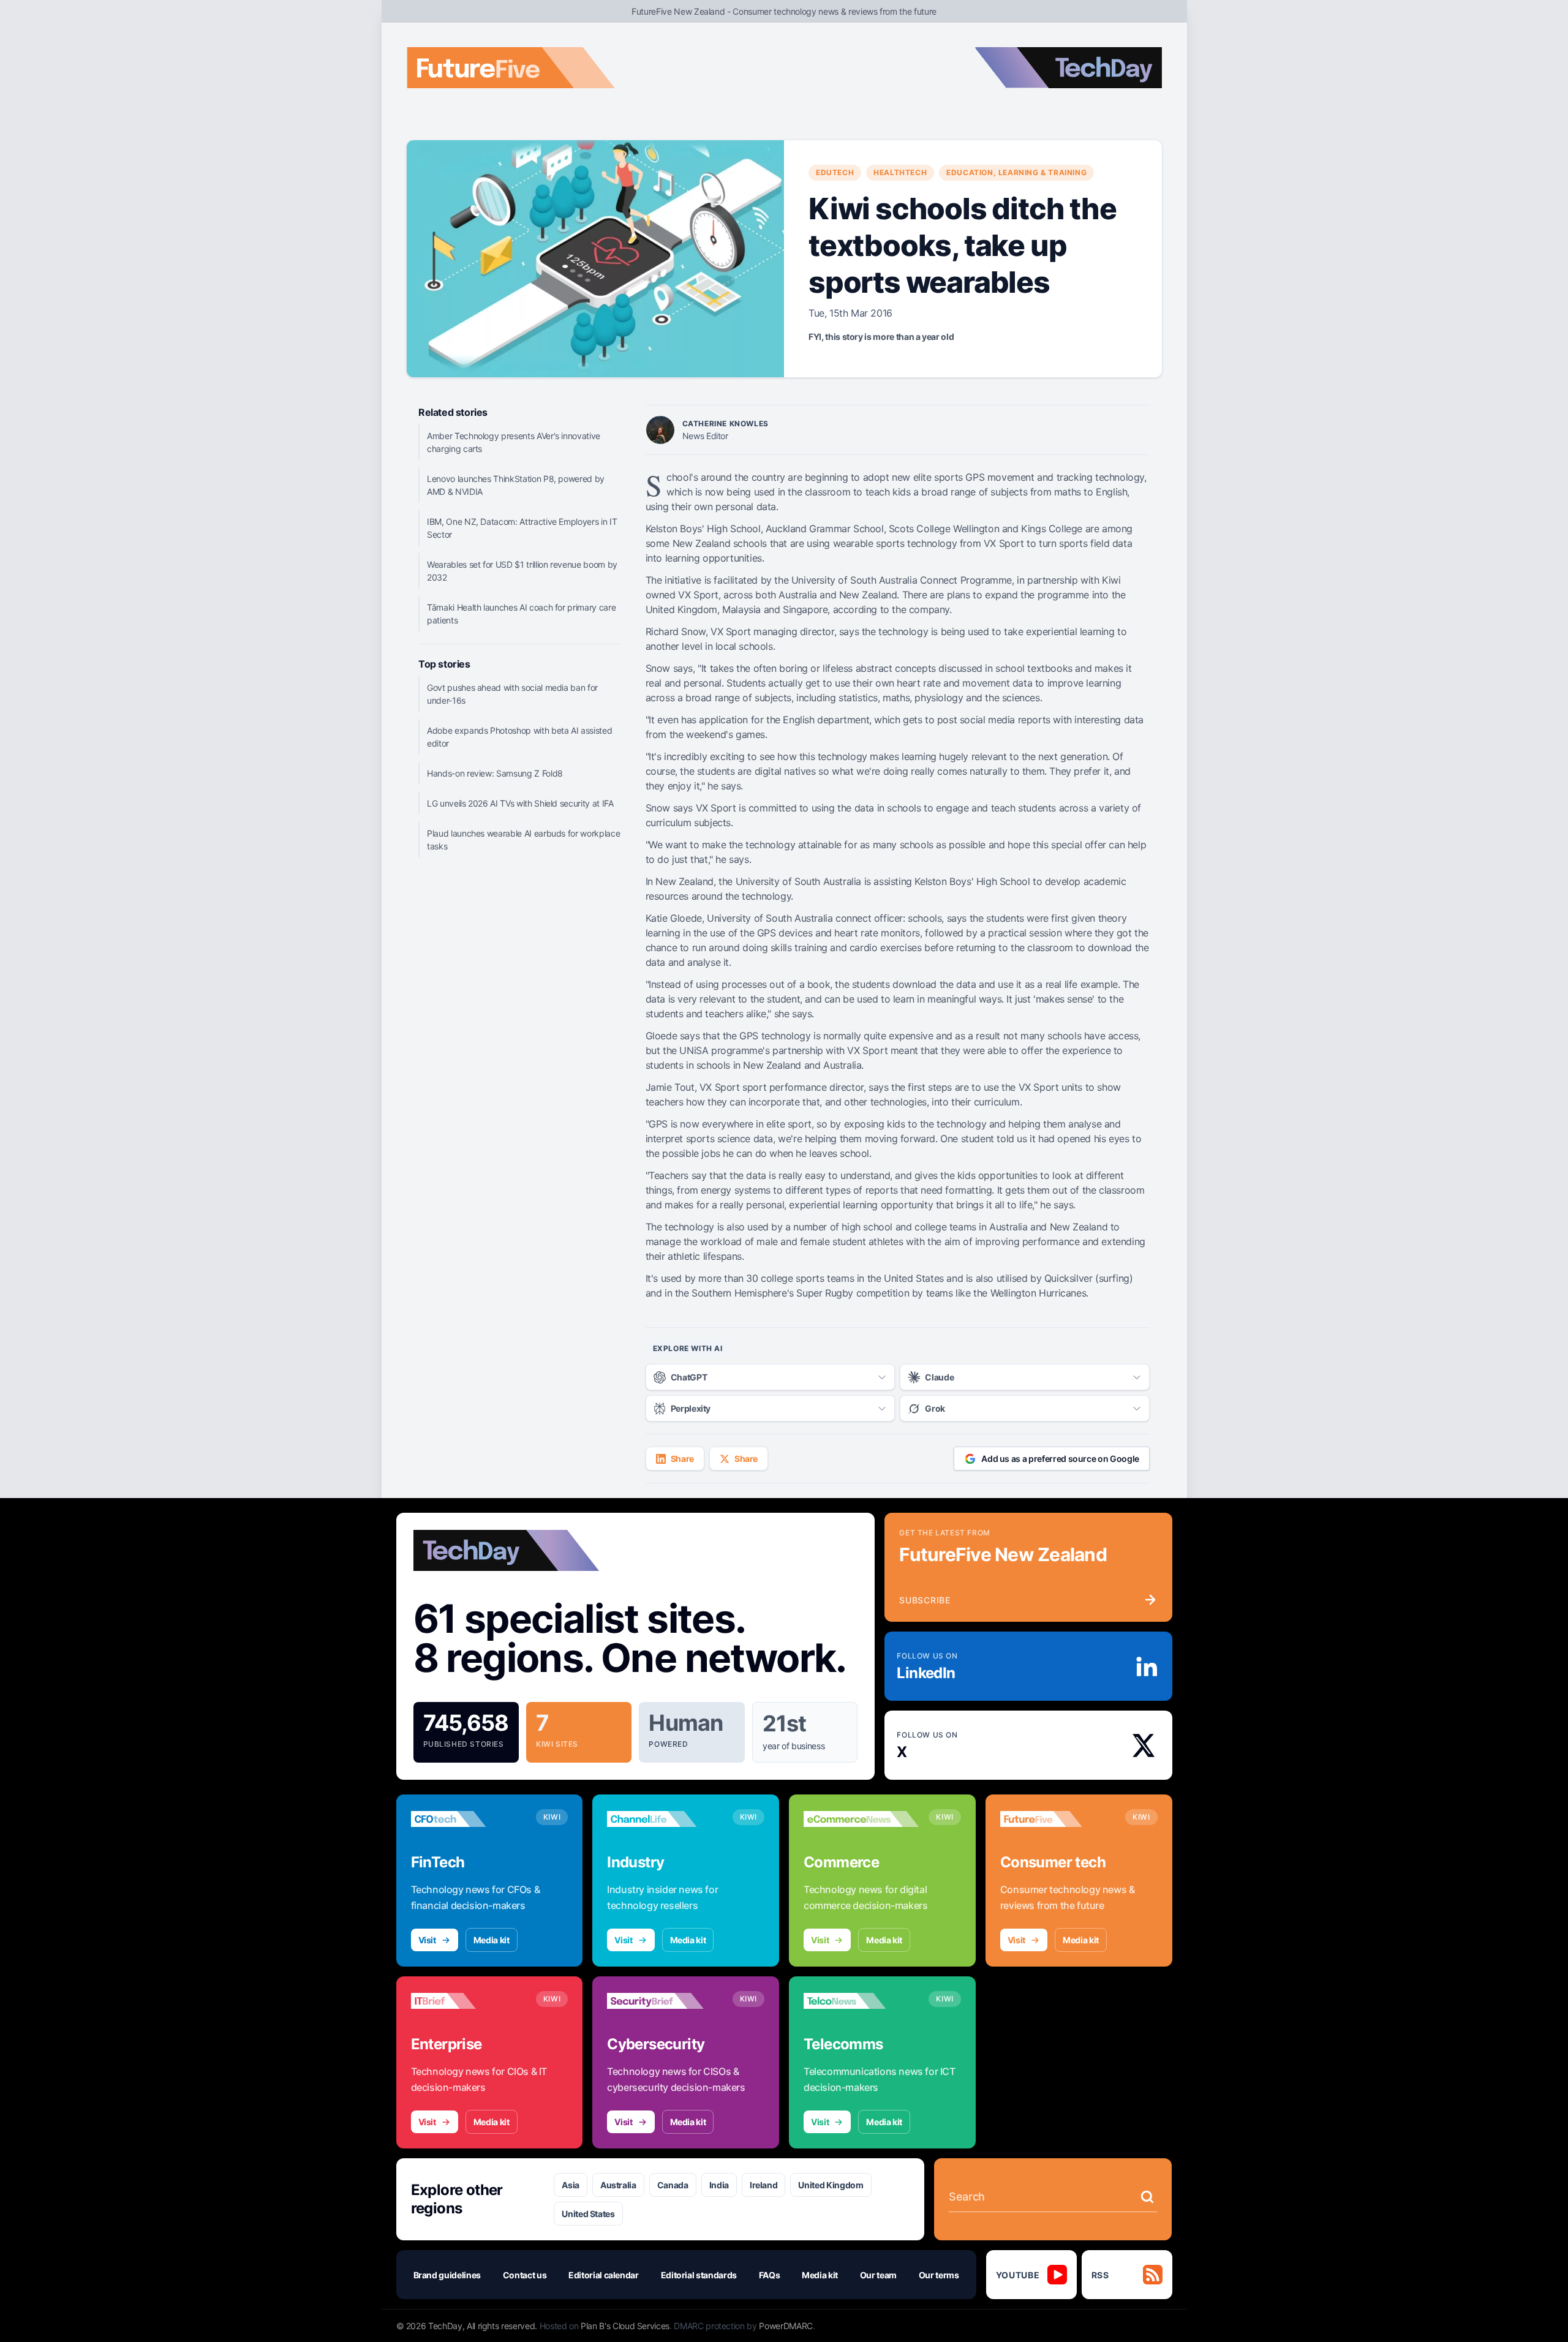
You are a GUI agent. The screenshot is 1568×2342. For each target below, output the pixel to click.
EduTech (835, 172)
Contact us (525, 2275)
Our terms (939, 2275)
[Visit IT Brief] (469, 2001)
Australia (618, 2185)
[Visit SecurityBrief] (665, 2001)
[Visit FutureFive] (1058, 1819)
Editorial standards (699, 2275)
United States (588, 2214)
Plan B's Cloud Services (625, 2326)
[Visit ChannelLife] (665, 1819)
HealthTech (900, 172)
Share (682, 1459)
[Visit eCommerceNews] (861, 1819)
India (719, 2185)
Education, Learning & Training (1016, 172)
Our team (878, 2275)
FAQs (770, 2275)
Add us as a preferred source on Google (1060, 1459)
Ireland (764, 2185)
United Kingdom (831, 2185)
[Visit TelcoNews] (861, 2001)
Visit (427, 1940)
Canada (673, 2185)
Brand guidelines (447, 2275)
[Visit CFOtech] (469, 1819)
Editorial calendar (604, 2275)
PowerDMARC (786, 2326)
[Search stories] (1147, 2197)
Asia (571, 2185)
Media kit (492, 1940)
